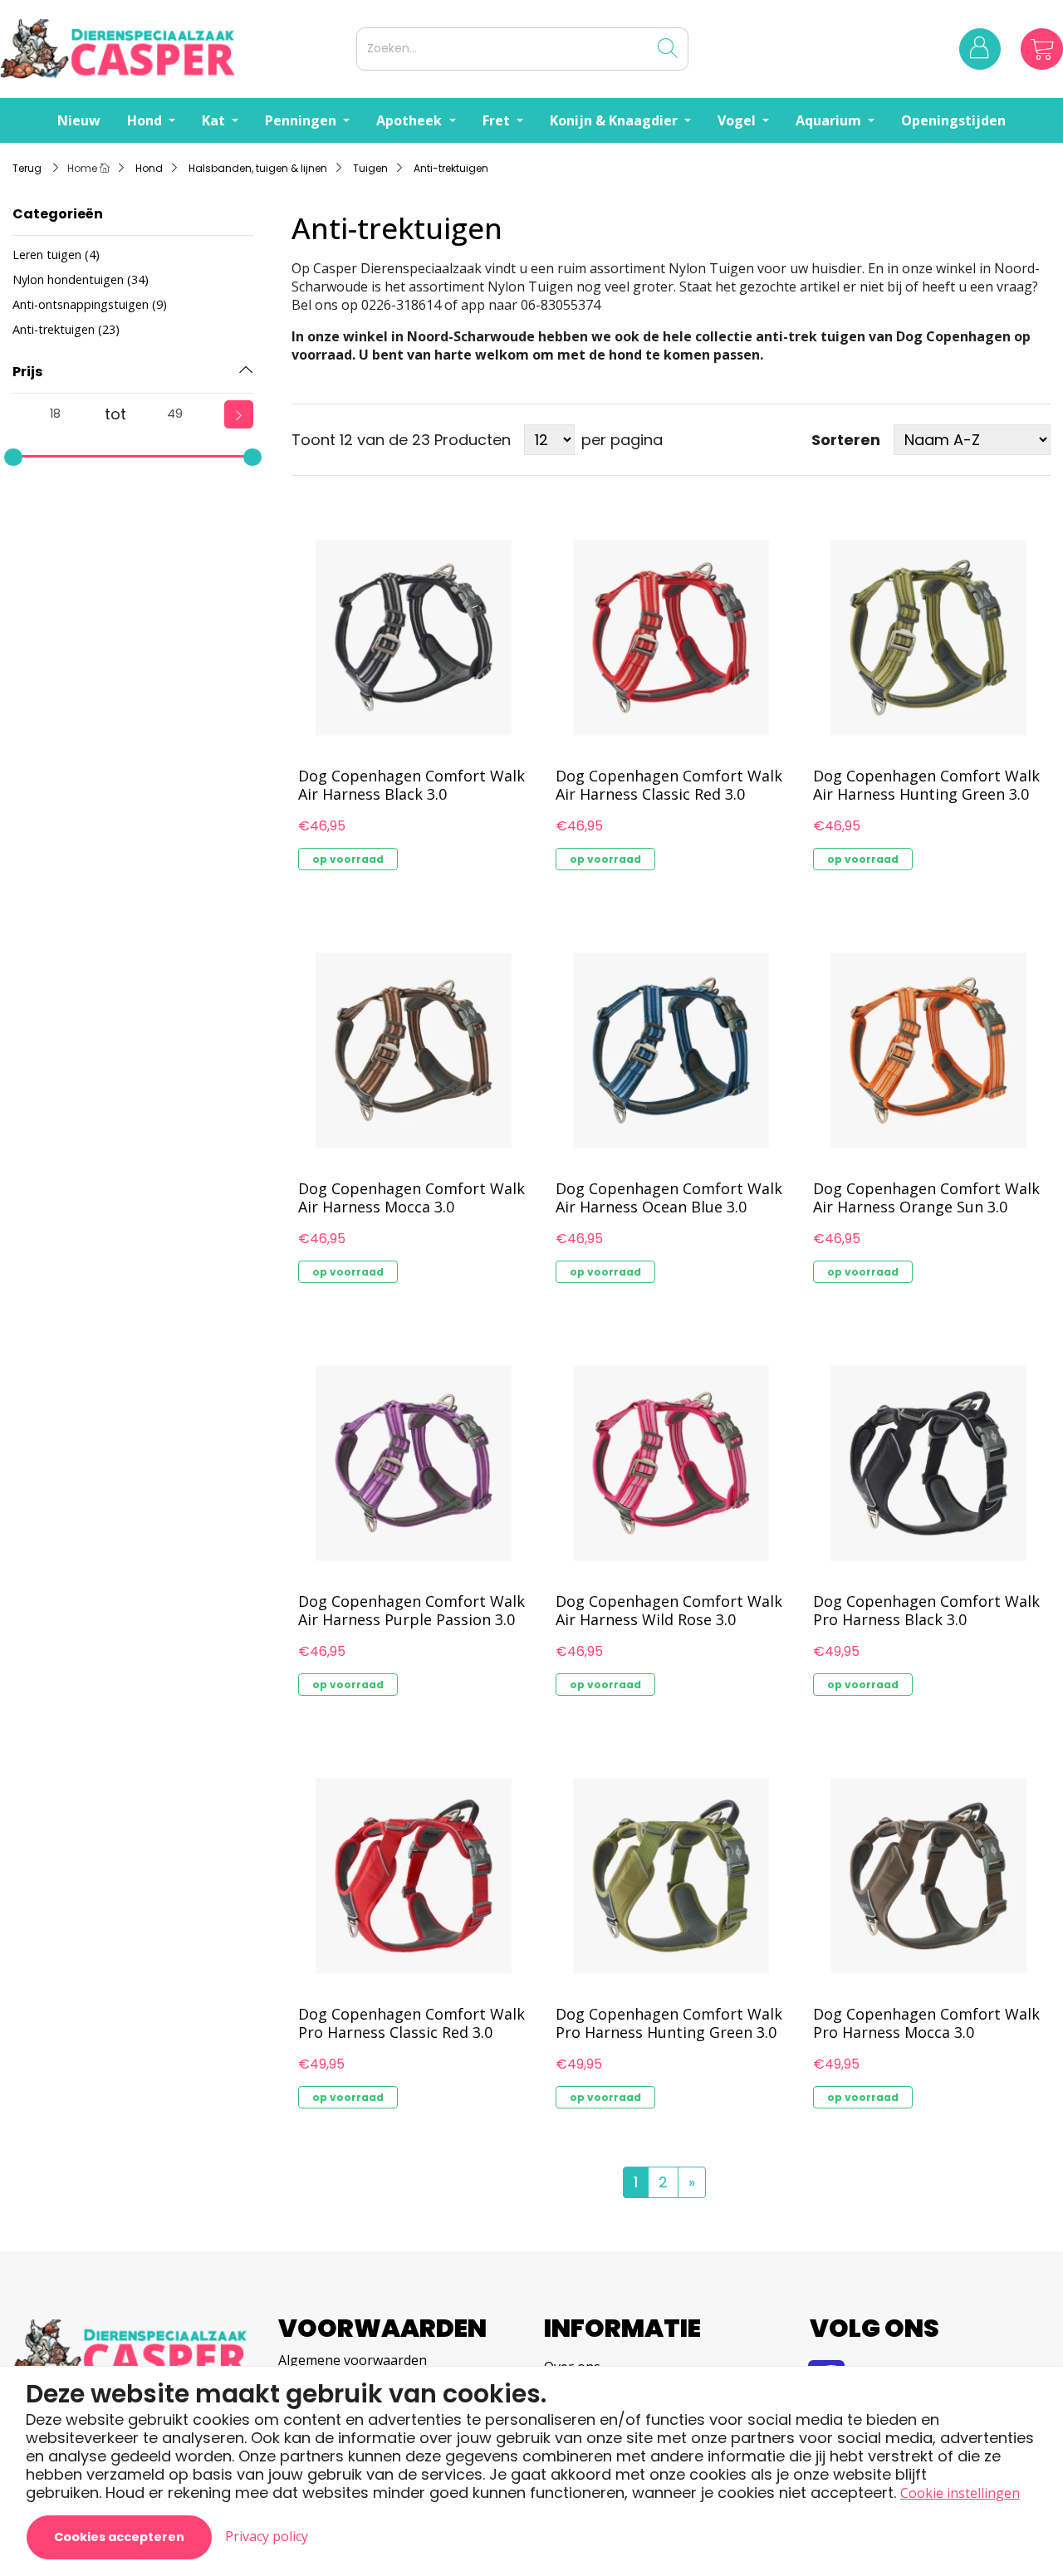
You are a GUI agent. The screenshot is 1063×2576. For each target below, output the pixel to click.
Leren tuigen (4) (56, 255)
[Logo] (175, 49)
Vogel (738, 120)
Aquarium (830, 120)
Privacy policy (267, 2536)
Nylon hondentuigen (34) (81, 279)
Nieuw (79, 120)
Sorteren (846, 440)
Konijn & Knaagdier (615, 120)
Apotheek (411, 120)
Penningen (302, 120)
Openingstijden (953, 120)
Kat (215, 120)
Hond (146, 120)
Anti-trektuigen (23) (66, 329)
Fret (498, 120)
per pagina (622, 440)
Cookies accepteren (119, 2537)
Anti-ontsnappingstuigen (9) (90, 304)
